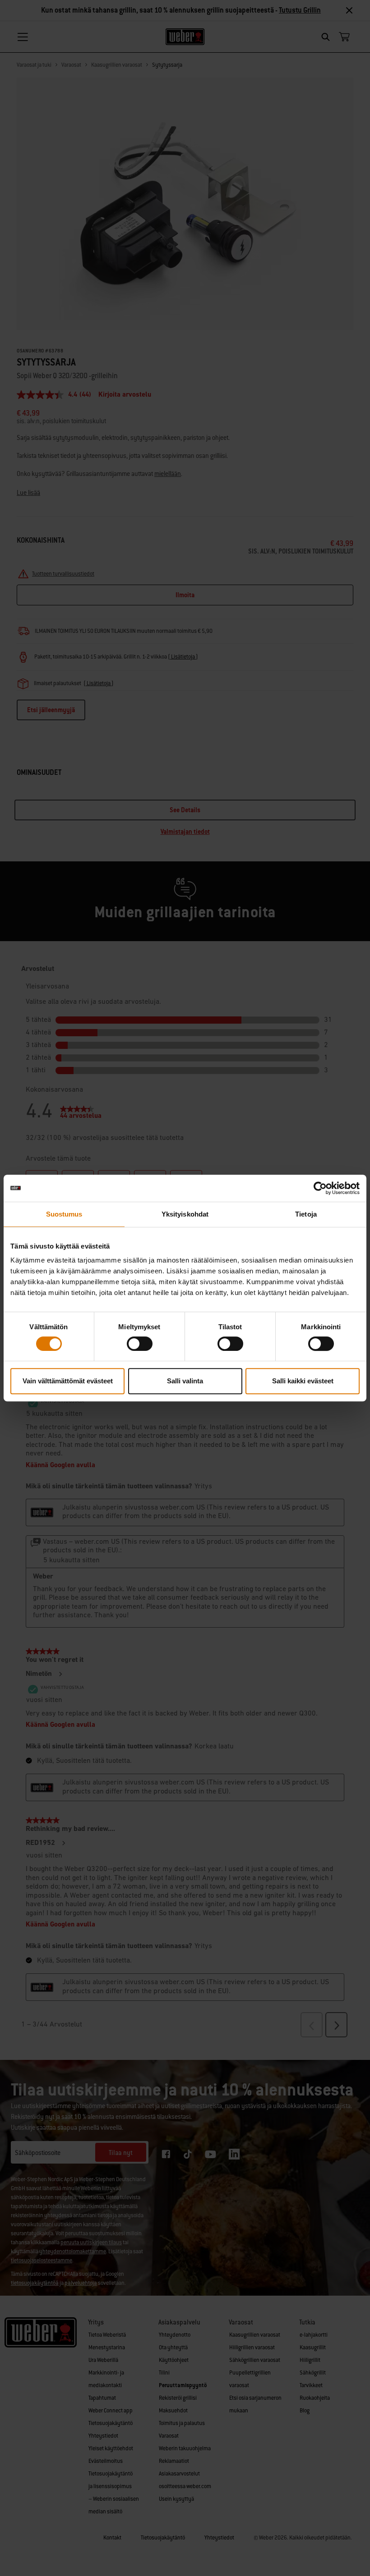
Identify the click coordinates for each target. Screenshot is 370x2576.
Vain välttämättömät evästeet (68, 1381)
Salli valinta (185, 1381)
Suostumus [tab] (64, 1214)
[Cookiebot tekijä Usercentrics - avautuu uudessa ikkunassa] (320, 1188)
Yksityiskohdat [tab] (185, 1214)
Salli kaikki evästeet (303, 1381)
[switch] (140, 1344)
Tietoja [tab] (306, 1214)
